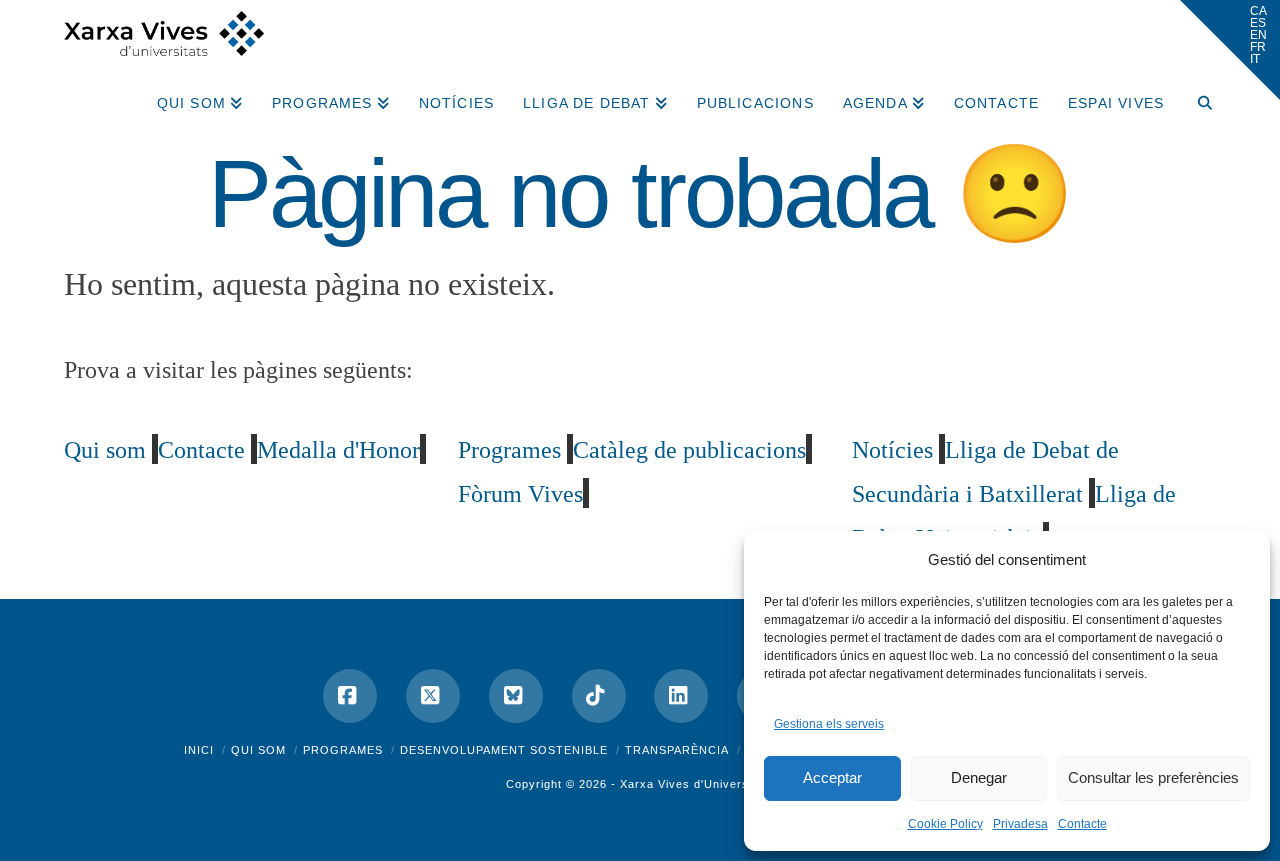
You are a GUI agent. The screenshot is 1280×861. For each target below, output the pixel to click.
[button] (1230, 50)
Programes (343, 750)
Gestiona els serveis (829, 724)
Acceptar (832, 777)
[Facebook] (350, 696)
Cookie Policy (945, 824)
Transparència (677, 750)
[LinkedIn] (681, 696)
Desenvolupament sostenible (504, 750)
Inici (199, 750)
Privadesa (1020, 824)
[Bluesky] (516, 696)
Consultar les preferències (1153, 777)
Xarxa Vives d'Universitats (697, 784)
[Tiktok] (599, 696)
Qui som (258, 750)
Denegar (979, 777)
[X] (433, 696)
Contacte (1082, 824)
